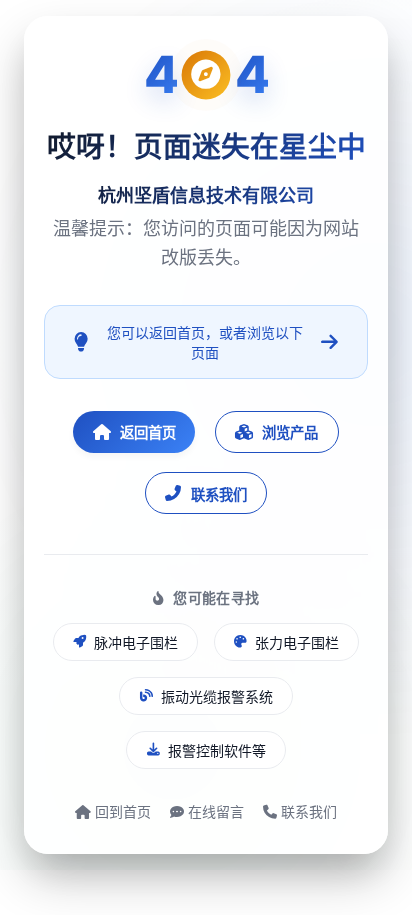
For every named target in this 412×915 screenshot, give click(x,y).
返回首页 (148, 432)
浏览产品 (290, 432)
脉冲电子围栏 (136, 642)
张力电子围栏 (297, 642)
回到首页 (121, 811)
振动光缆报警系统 (217, 696)
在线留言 (214, 811)
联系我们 (219, 494)
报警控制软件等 (217, 750)
